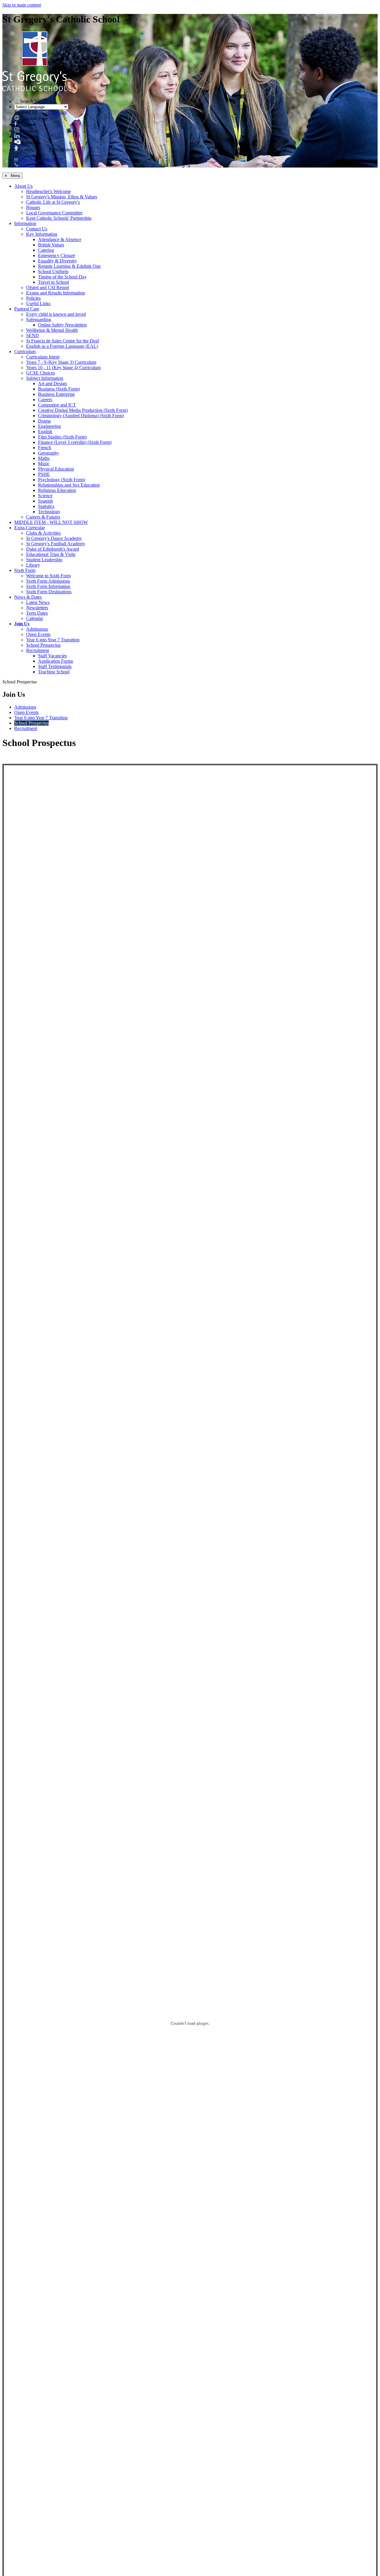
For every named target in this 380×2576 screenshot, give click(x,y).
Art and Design (52, 384)
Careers (45, 400)
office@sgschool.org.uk (40, 160)
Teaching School (54, 672)
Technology (49, 512)
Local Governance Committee (54, 213)
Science (45, 496)
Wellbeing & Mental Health (52, 330)
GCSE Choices (41, 373)
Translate (58, 112)
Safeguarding (39, 319)
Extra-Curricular (30, 528)
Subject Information (45, 378)
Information (25, 223)
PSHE (44, 474)
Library (33, 565)
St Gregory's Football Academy (56, 544)
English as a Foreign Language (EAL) (62, 346)
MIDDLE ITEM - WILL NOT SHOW (51, 522)
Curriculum (25, 352)
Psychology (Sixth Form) (62, 480)
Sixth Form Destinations (49, 592)
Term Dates (37, 613)
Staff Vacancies (52, 656)
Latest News (38, 602)
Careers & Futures (43, 517)
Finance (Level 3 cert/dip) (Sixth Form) (75, 442)
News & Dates (28, 597)
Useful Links (38, 303)
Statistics (46, 506)
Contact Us (37, 229)
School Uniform (53, 271)
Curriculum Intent (43, 357)
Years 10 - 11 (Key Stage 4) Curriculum (63, 368)
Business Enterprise (56, 394)
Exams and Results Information (56, 293)
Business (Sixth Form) (59, 389)
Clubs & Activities (43, 533)
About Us (23, 186)
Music (44, 464)
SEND (33, 335)
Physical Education (56, 469)
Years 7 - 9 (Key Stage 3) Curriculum (61, 362)
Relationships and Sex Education (69, 485)
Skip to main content (22, 5)
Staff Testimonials (55, 666)
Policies (33, 298)
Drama (44, 421)
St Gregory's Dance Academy (54, 538)
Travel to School (53, 282)
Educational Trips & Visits (51, 554)
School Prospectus (43, 645)
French (45, 448)
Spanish (45, 501)
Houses (33, 207)
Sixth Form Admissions (48, 581)
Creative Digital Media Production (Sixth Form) (83, 410)
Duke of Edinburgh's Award (53, 549)
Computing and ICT (57, 405)
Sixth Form (25, 570)
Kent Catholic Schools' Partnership (59, 218)
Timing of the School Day (62, 277)
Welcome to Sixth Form (48, 576)
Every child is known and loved (56, 314)
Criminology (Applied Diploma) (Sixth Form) (81, 416)
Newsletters (37, 608)
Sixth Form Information (48, 586)
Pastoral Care (27, 309)
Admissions (37, 629)
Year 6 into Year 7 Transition (53, 640)
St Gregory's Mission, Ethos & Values (62, 197)
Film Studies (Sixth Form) (62, 437)
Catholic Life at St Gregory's (53, 202)
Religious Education (57, 490)
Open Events (38, 634)
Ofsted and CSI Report (48, 287)
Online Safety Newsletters (62, 325)
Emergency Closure (57, 255)
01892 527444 (32, 165)
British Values (51, 245)
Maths (44, 458)
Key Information (42, 234)
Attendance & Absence (60, 239)
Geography (49, 453)
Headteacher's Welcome (49, 191)
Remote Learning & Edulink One (69, 266)
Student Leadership (44, 560)
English (45, 432)
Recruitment (38, 650)
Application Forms (56, 661)
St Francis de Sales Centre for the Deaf (62, 341)
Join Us (22, 624)
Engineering (49, 426)
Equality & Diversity (57, 261)
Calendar (35, 618)
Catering (46, 250)
